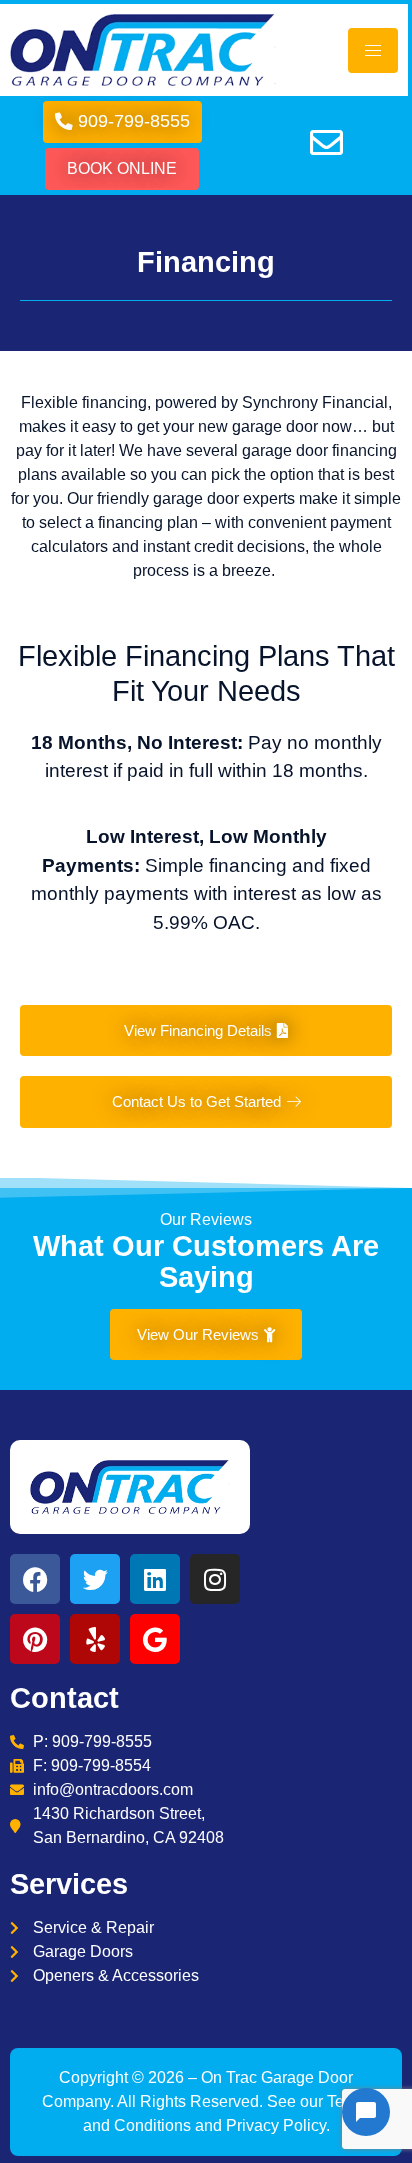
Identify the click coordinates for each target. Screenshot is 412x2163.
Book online (122, 168)
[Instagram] (215, 1579)
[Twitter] (95, 1579)
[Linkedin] (155, 1579)
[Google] (155, 1639)
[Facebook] (35, 1579)
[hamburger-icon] (373, 50)
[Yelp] (95, 1639)
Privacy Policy (276, 2125)
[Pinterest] (35, 1639)
